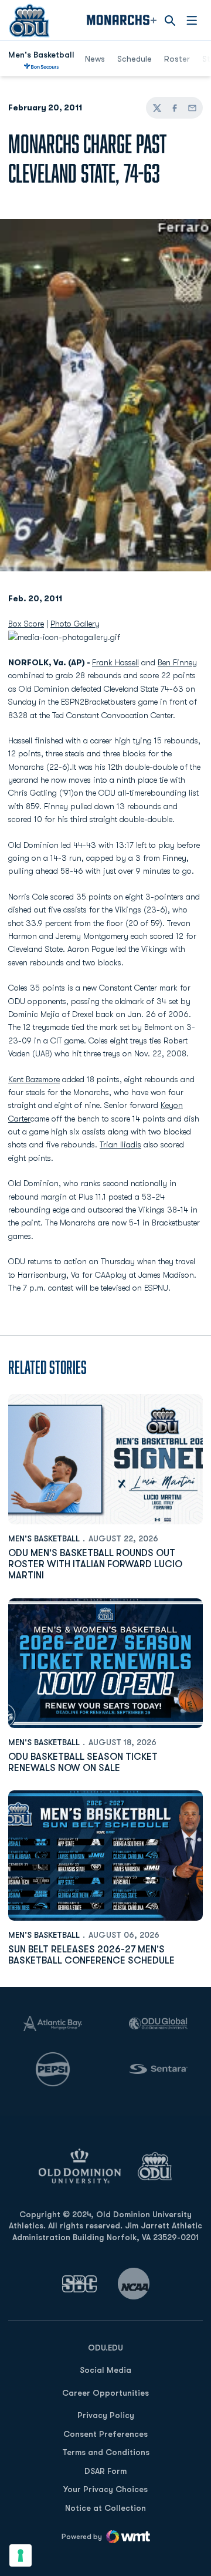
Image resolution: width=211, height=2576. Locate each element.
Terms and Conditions (106, 2452)
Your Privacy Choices (105, 2489)
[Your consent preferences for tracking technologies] (21, 2555)
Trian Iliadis (120, 1144)
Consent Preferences (105, 2434)
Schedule (135, 59)
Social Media (105, 2370)
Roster (177, 59)
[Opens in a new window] (80, 2284)
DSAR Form (105, 2471)
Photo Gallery (75, 624)
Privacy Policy (106, 2415)
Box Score (26, 624)
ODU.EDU (105, 2347)
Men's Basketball (44, 1538)
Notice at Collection (105, 2508)
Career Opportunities (105, 2393)
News (95, 59)
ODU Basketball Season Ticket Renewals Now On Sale (83, 1762)
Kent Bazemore (34, 1079)
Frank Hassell (115, 662)
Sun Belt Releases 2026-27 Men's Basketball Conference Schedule (91, 1955)
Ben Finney (177, 662)
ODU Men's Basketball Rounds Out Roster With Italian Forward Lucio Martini (95, 1564)
